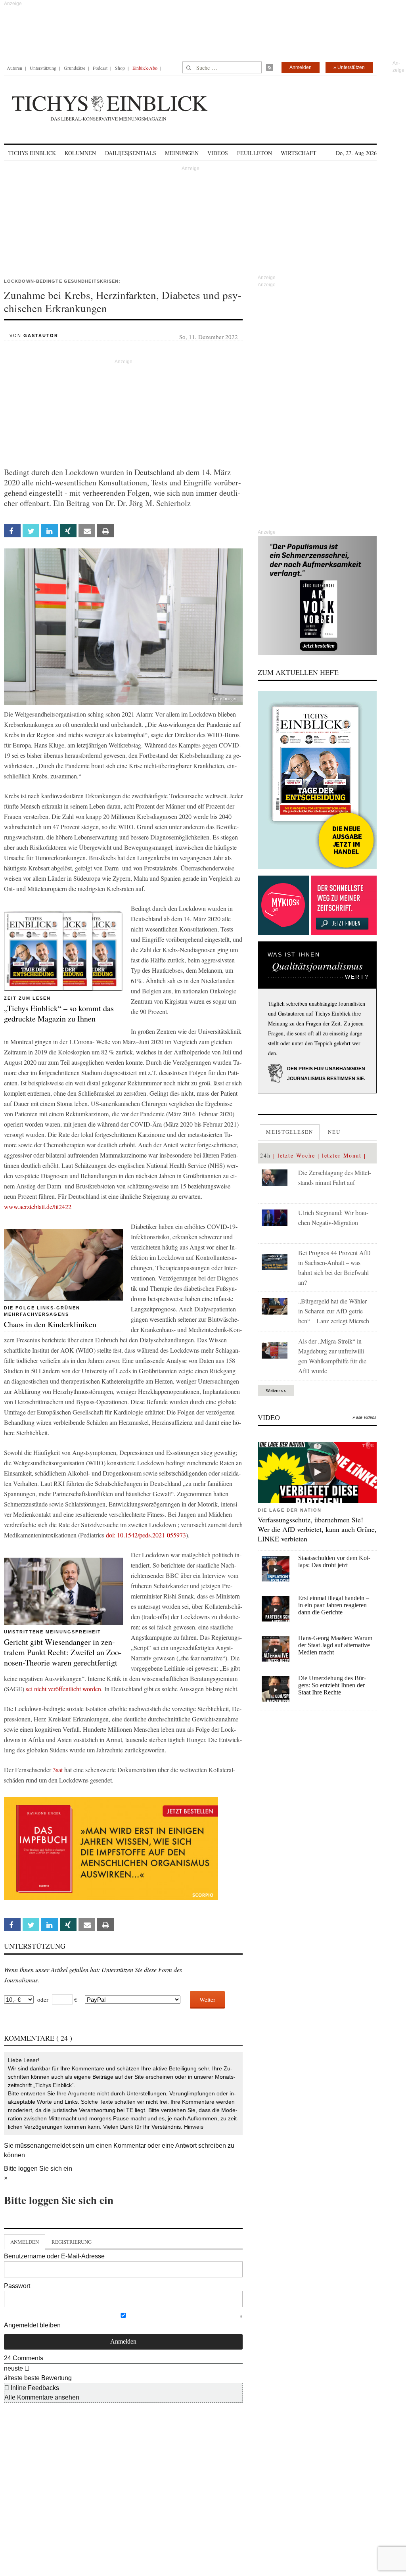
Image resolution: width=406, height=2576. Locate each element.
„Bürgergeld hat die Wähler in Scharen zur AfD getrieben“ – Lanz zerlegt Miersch (334, 1311)
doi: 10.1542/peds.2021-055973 (146, 1535)
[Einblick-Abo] (317, 780)
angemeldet (54, 2146)
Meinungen (182, 153)
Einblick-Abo (145, 68)
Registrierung (72, 2242)
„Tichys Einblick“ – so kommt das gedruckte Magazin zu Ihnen (59, 1013)
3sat (58, 1770)
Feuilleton (255, 153)
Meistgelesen (290, 1132)
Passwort (17, 2286)
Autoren (14, 68)
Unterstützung (43, 68)
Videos (218, 153)
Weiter (207, 1999)
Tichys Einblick (32, 153)
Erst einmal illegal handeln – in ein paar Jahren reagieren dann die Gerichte (334, 1605)
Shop (120, 68)
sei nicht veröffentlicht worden (63, 1689)
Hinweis (194, 2127)
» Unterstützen (349, 67)
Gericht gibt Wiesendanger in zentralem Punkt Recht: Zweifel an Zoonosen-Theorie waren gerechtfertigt (63, 1652)
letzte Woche (296, 1155)
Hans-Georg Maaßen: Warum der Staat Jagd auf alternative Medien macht (335, 1645)
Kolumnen (80, 153)
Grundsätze (75, 68)
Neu (334, 1132)
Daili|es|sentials (131, 153)
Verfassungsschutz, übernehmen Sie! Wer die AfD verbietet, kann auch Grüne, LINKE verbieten (317, 1529)
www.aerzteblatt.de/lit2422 (38, 1207)
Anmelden (301, 67)
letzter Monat (342, 1155)
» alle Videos (365, 1417)
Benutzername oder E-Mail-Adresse (54, 2256)
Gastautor (41, 335)
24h (265, 1155)
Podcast (100, 68)
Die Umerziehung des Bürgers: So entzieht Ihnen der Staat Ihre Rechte (332, 1685)
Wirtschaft (299, 153)
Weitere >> (276, 1390)
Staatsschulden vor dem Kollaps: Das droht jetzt (334, 1561)
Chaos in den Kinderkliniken (50, 1324)
